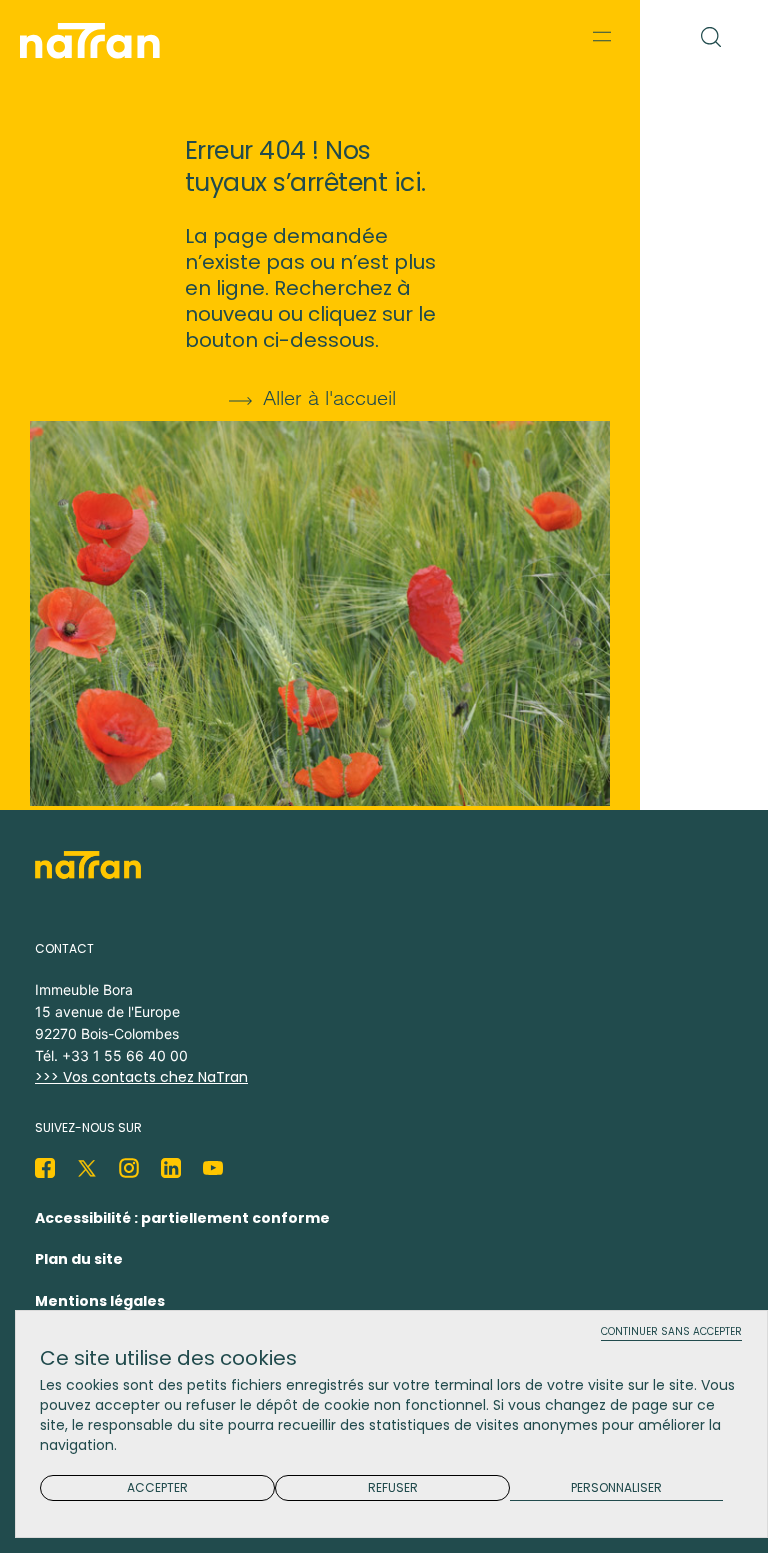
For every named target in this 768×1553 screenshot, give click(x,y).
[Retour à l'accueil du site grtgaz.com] (95, 41)
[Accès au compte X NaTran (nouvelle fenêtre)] (87, 1168)
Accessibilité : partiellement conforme (182, 1218)
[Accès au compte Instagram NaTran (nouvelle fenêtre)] (129, 1168)
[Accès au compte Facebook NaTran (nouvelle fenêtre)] (45, 1168)
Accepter (157, 1487)
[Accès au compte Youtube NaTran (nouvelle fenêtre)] (213, 1168)
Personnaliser (616, 1488)
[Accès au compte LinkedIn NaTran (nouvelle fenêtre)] (171, 1168)
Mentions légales (100, 1301)
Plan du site (79, 1259)
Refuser (393, 1487)
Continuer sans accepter (671, 1332)
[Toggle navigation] (602, 36)
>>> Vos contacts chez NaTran (141, 1077)
